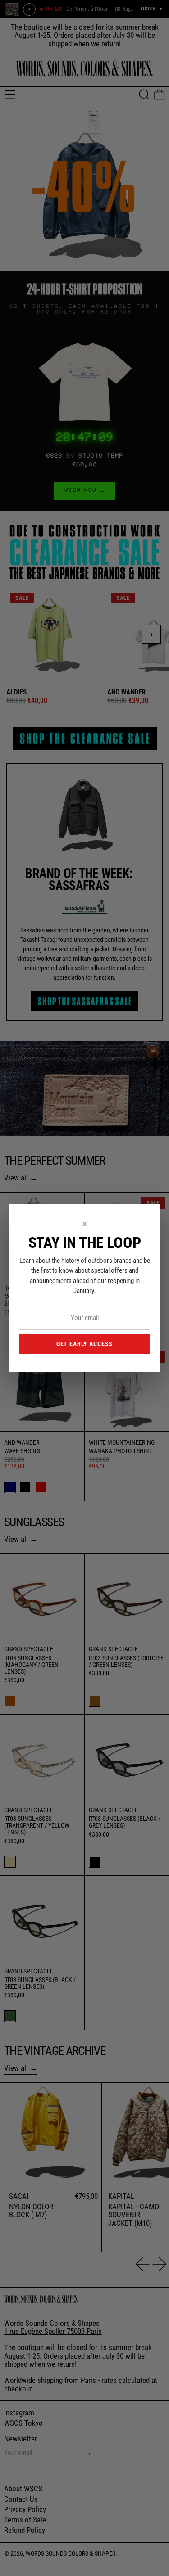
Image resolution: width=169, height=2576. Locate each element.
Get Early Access (84, 1344)
